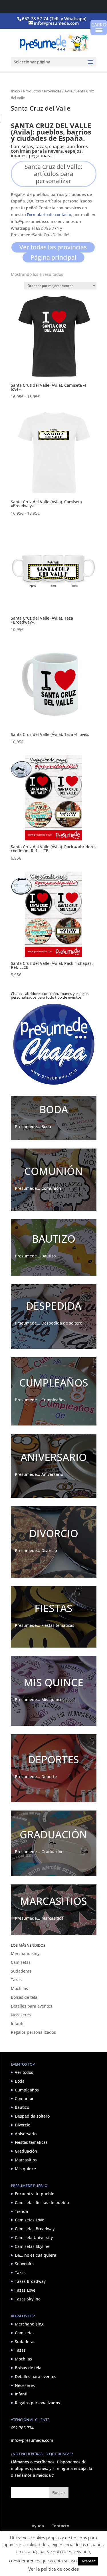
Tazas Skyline (28, 2299)
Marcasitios (26, 2160)
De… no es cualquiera (36, 2255)
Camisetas (21, 1962)
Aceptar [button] (88, 2561)
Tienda (21, 2211)
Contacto (60, 2526)
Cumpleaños (27, 2090)
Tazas (16, 1980)
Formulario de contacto (49, 215)
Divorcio (23, 2125)
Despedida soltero (32, 2116)
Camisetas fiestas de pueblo (42, 2202)
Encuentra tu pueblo (35, 2194)
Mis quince (25, 2169)
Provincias (53, 91)
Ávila (68, 91)
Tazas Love (25, 2290)
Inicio (15, 91)
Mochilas (19, 1988)
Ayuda (38, 2526)
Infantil (18, 2023)
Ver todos (24, 2072)
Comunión (25, 2098)
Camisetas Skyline (32, 2246)
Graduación (26, 2151)
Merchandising (25, 1953)
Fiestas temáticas (31, 2142)
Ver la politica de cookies (53, 2569)
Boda (20, 2081)
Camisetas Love (30, 2220)
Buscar (59, 2493)
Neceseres (21, 2015)
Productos (32, 91)
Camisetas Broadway (35, 2229)
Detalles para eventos (32, 2006)
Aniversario (26, 2134)
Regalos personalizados (33, 2032)
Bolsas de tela (24, 1997)
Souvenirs (24, 2264)
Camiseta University (34, 2237)
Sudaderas (21, 1971)
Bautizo (22, 2107)
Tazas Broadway (30, 2281)
